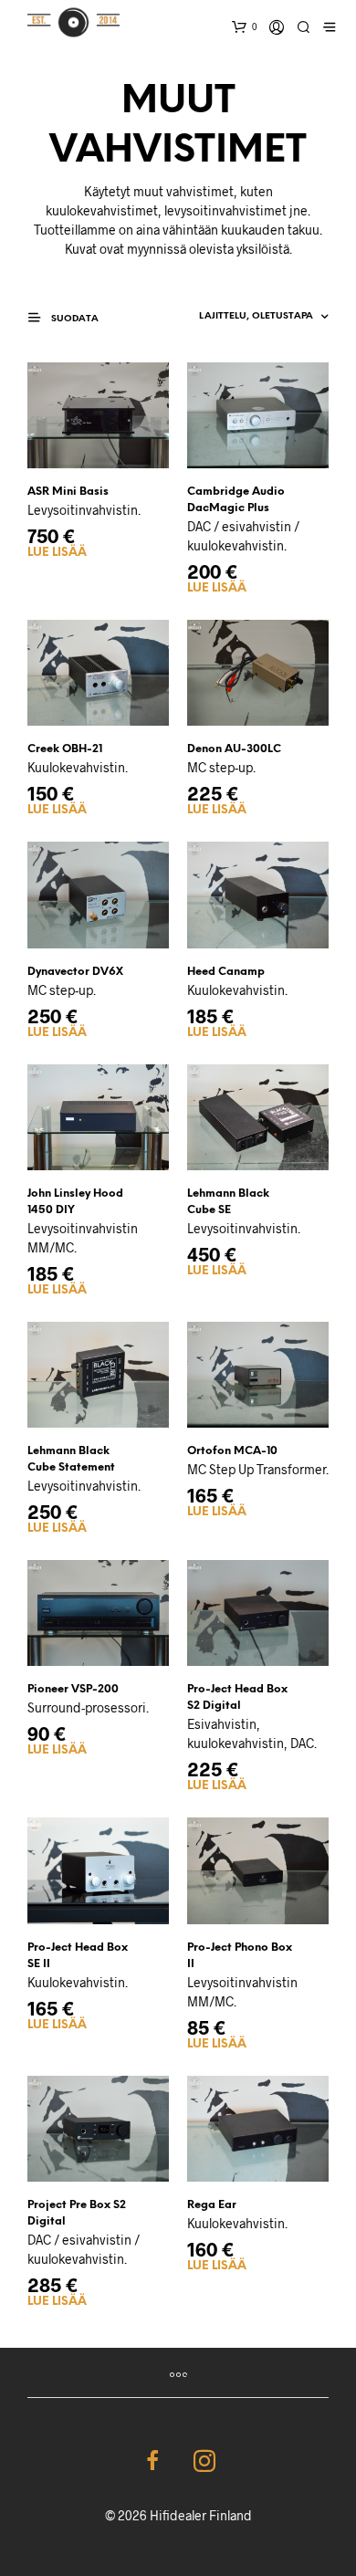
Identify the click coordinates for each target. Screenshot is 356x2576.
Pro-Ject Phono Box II (240, 1956)
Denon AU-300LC (234, 749)
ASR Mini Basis (68, 492)
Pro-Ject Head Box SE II (78, 1956)
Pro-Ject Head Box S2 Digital (237, 1697)
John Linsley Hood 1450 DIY (75, 1202)
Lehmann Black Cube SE (228, 1202)
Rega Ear (212, 2205)
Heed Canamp (226, 972)
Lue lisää (57, 553)
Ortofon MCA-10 (232, 1451)
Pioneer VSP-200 (73, 1689)
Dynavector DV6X (75, 972)
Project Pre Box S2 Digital (77, 2213)
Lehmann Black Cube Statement (71, 1459)
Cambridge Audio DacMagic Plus (236, 500)
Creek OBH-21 (65, 749)
